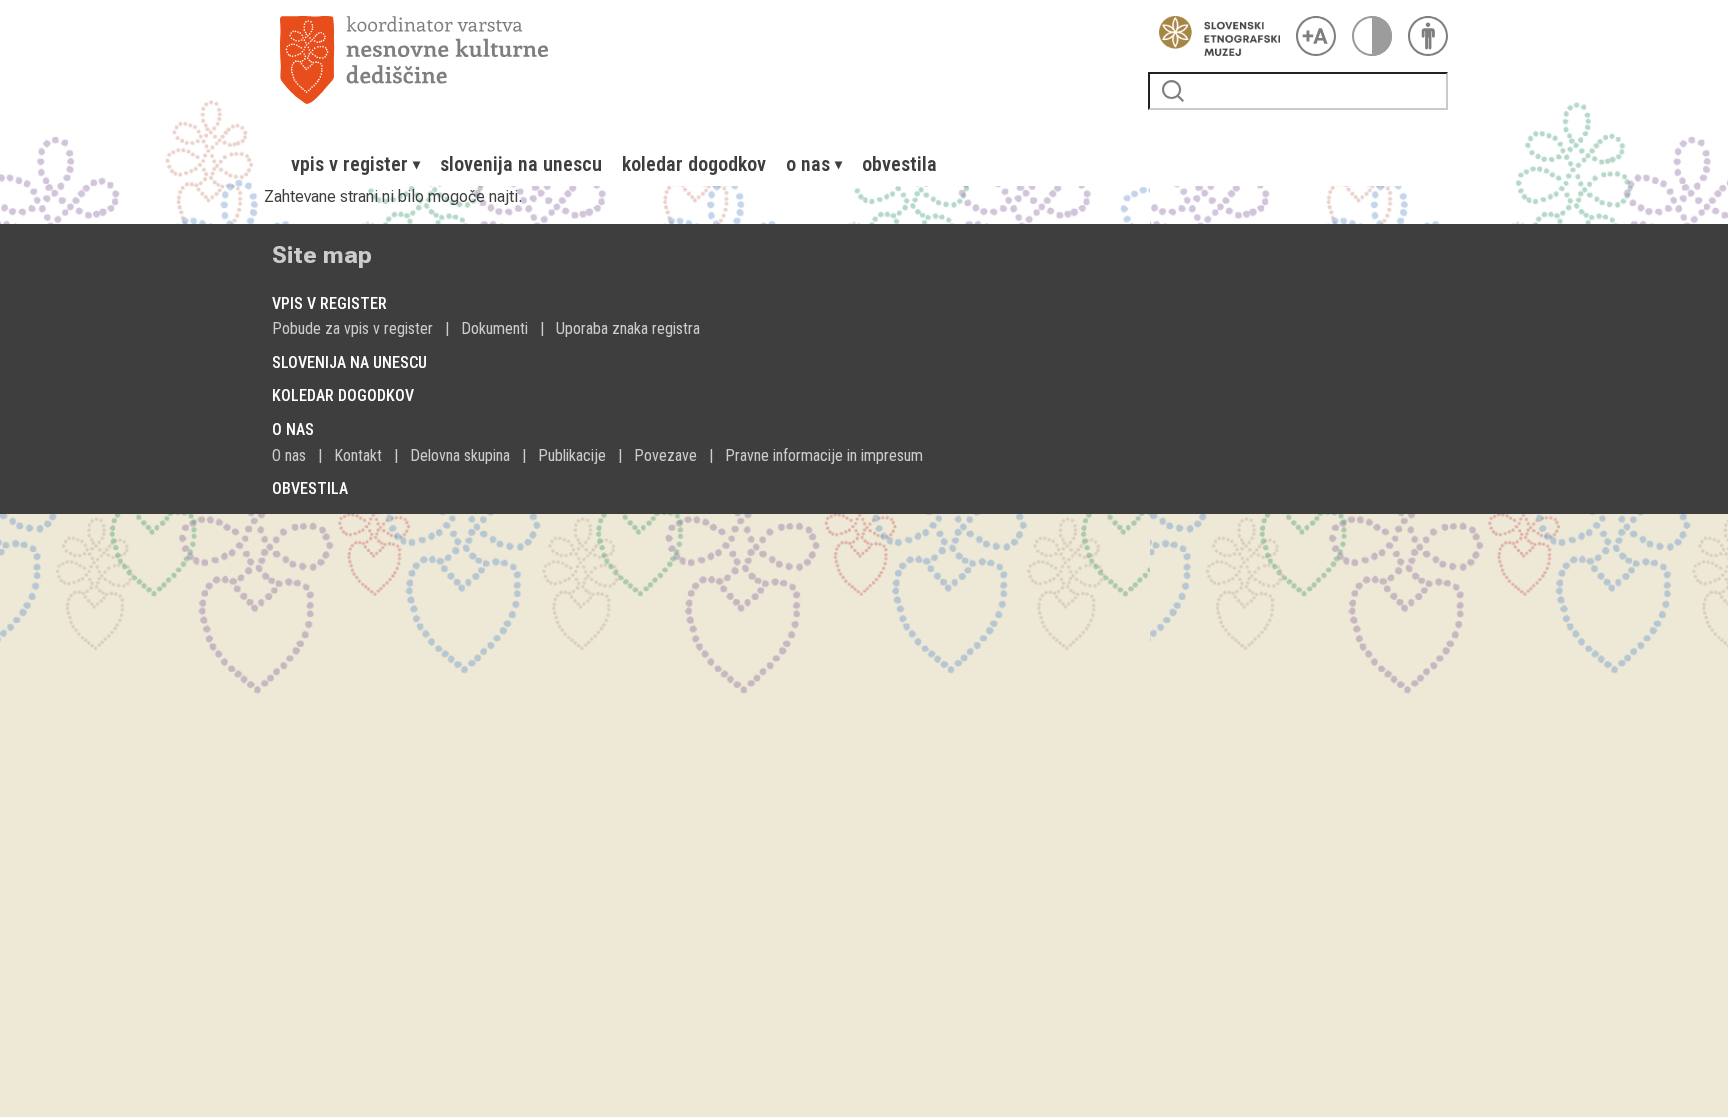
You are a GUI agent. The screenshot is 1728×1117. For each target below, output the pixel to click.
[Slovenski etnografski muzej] (1214, 36)
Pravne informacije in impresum (824, 455)
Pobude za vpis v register (352, 328)
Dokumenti (494, 328)
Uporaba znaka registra (628, 328)
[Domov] (706, 60)
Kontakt (358, 455)
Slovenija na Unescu (521, 164)
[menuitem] (355, 164)
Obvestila (899, 164)
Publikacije (572, 455)
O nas (289, 455)
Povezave (665, 455)
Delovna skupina (460, 455)
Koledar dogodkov (694, 164)
